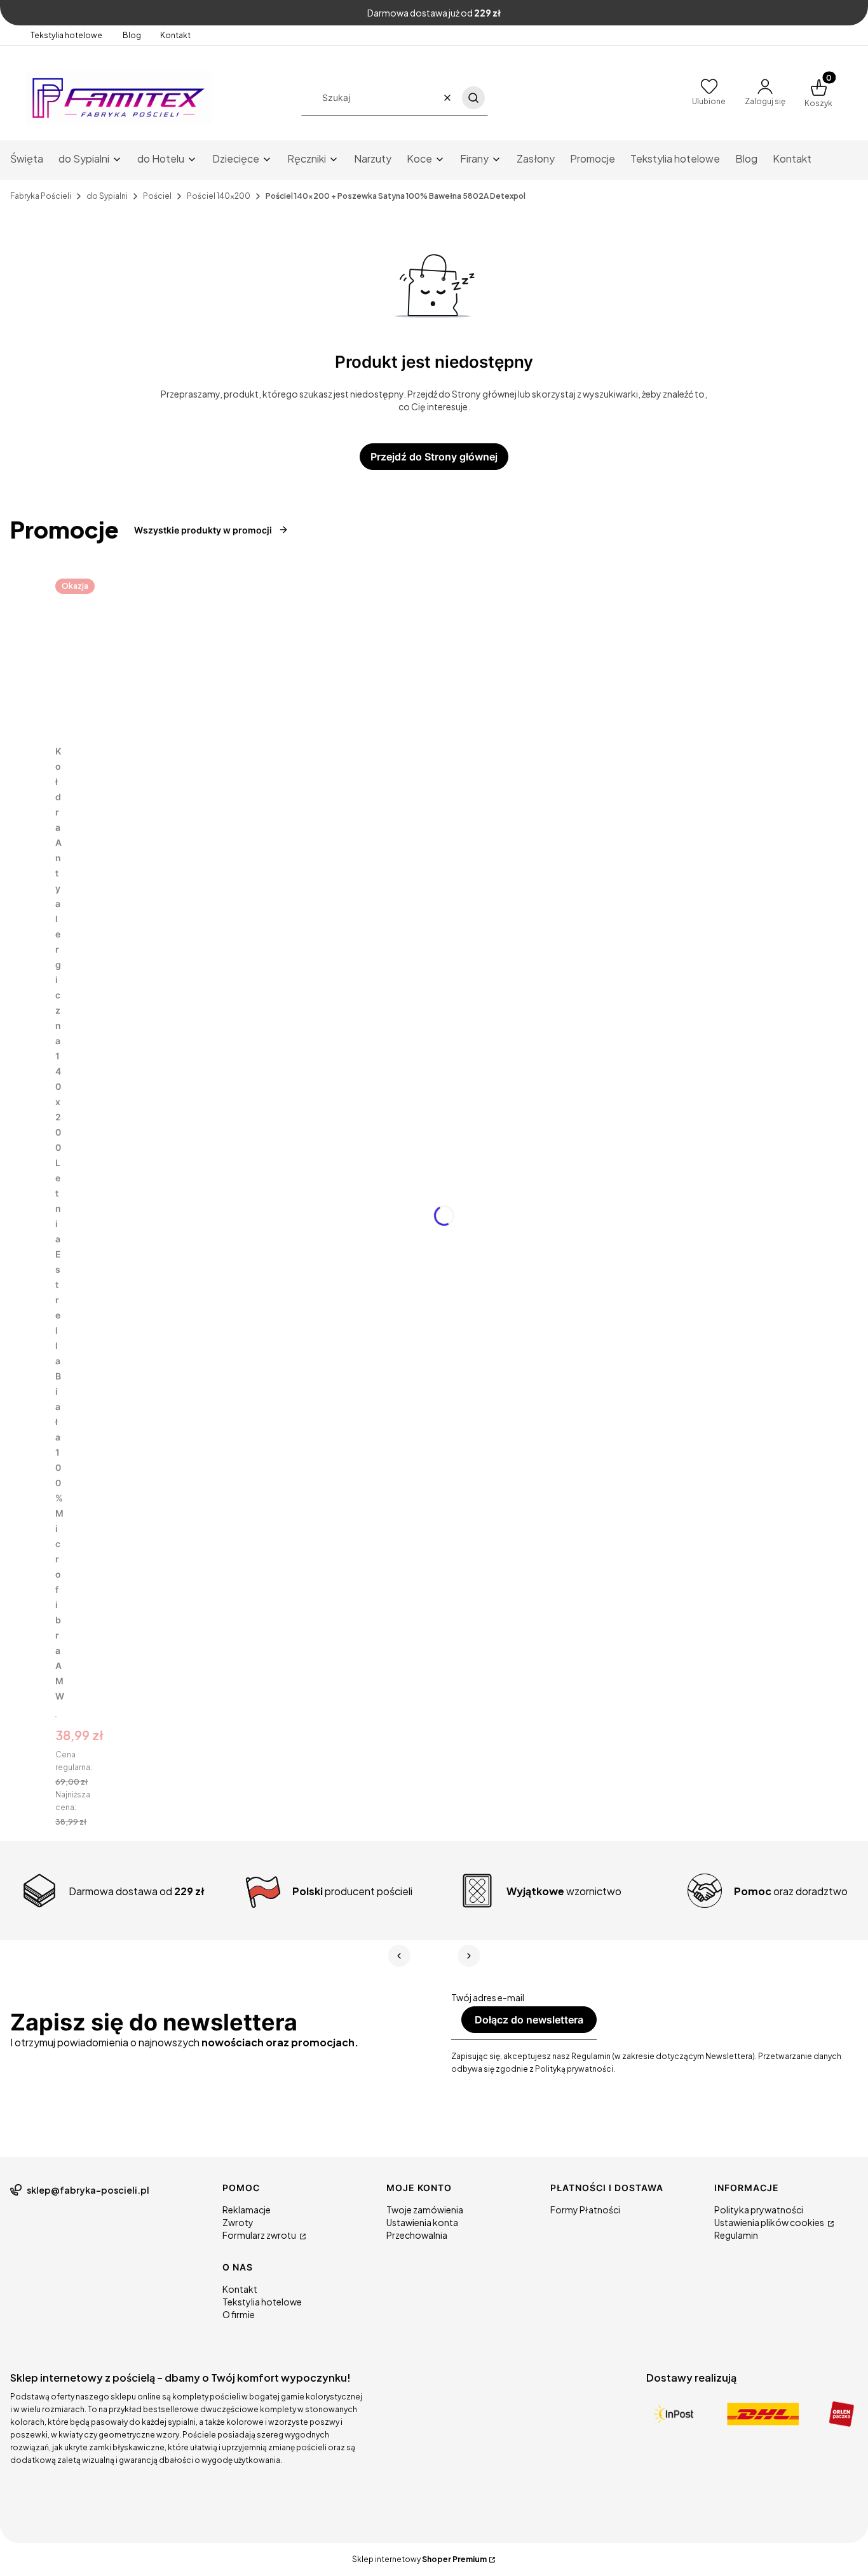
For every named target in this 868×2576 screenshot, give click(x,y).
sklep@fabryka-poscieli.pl (88, 2190)
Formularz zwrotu (260, 2235)
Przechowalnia (417, 2235)
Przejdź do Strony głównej (434, 457)
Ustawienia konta (422, 2222)
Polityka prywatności (759, 2210)
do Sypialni (107, 196)
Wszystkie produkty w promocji (203, 530)
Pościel (157, 196)
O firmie (239, 2314)
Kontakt (175, 35)
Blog (132, 35)
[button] (473, 98)
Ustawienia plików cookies (770, 2222)
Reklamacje (247, 2210)
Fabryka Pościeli (41, 196)
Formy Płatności (585, 2210)
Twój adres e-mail (488, 1997)
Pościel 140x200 (219, 196)
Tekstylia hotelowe (67, 35)
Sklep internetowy (419, 2559)
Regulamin (736, 2235)
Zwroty (238, 2222)
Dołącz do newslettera (529, 2020)
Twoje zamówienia (425, 2210)
